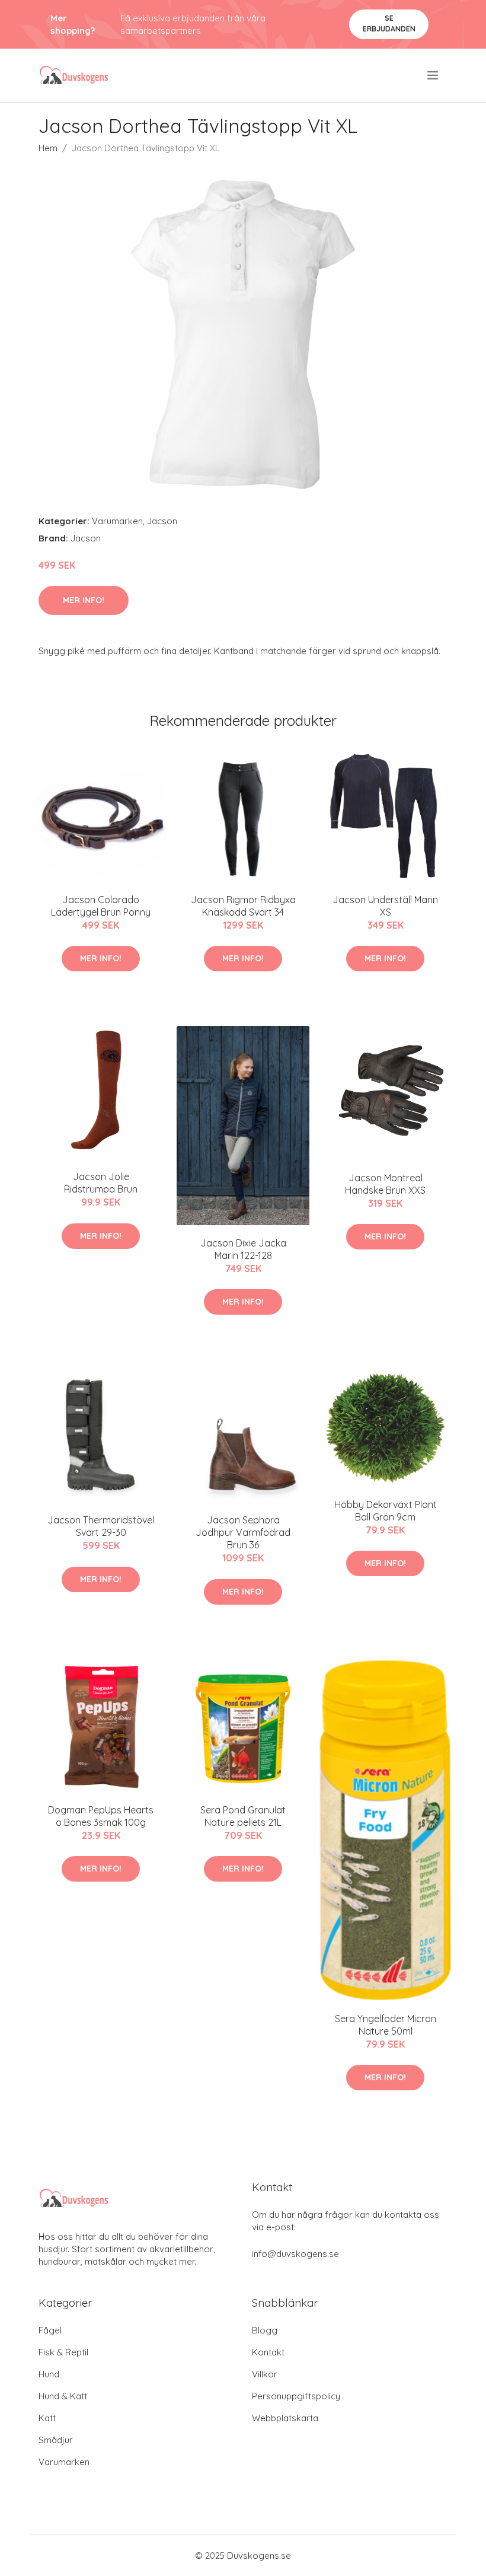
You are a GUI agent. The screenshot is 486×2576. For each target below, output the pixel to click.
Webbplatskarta (285, 2418)
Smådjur (56, 2440)
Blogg (265, 2330)
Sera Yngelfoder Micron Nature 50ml (386, 2025)
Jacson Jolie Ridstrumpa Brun (101, 1183)
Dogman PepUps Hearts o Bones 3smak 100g (101, 1816)
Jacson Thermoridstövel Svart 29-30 (101, 1526)
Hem (48, 148)
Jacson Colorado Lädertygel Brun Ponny (101, 906)
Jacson (162, 521)
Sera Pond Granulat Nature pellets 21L (243, 1816)
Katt (47, 2418)
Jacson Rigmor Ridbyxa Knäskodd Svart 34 (243, 906)
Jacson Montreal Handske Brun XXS (385, 1184)
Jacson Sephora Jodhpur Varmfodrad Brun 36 (243, 1532)
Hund (49, 2374)
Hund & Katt (63, 2396)
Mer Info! (84, 600)
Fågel (50, 2330)
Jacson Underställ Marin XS (385, 906)
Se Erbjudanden (389, 23)
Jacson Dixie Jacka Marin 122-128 (243, 1249)
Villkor (265, 2374)
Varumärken (117, 521)
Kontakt (268, 2352)
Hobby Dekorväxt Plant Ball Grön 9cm (386, 1511)
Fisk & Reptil (63, 2352)
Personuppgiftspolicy (296, 2396)
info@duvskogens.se (295, 2254)
